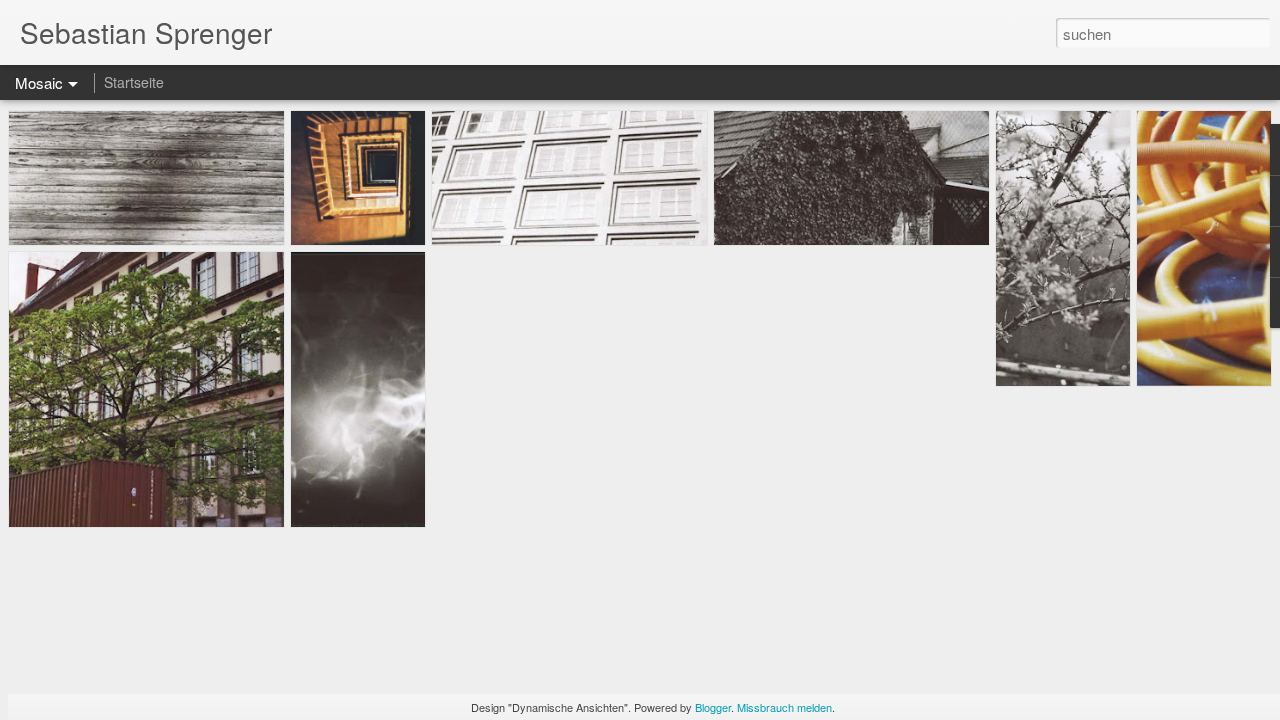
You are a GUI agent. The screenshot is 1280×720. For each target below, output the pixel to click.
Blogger (713, 707)
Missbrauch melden (784, 707)
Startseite (134, 82)
